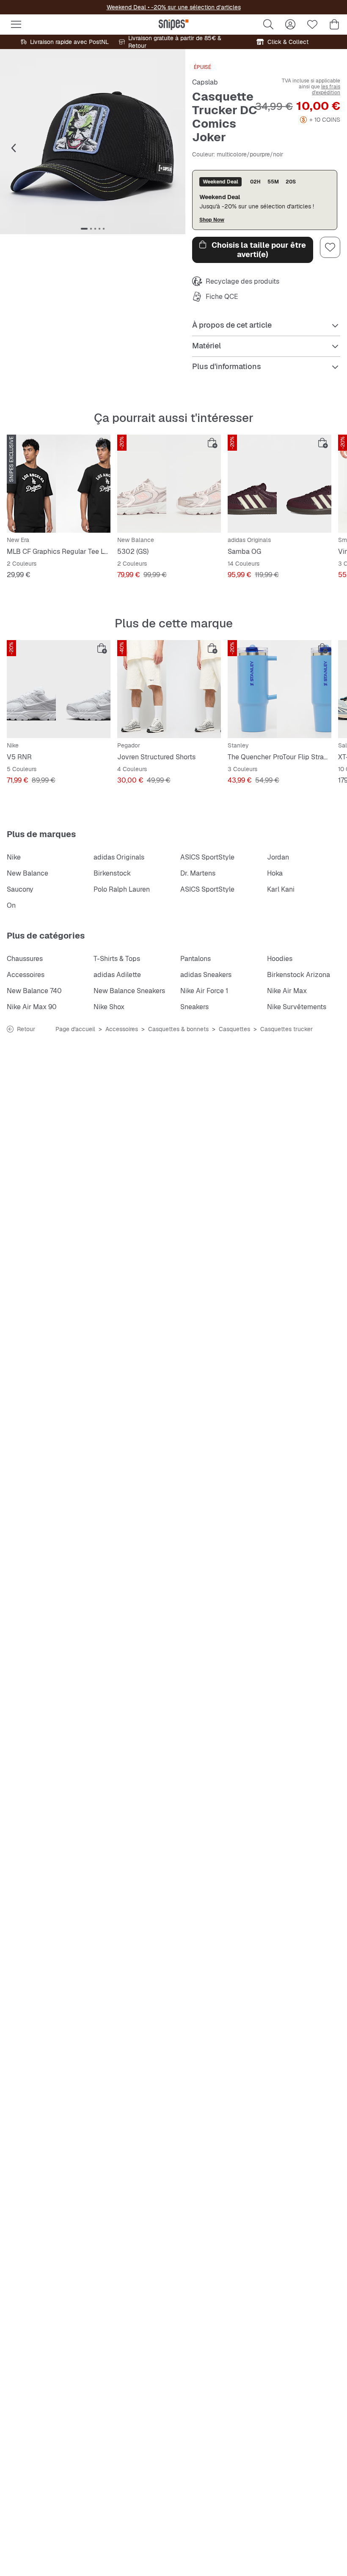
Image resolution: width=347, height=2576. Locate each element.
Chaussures (25, 959)
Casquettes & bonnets (178, 1029)
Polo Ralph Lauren (122, 889)
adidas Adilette (117, 975)
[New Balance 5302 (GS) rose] (169, 484)
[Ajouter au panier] (102, 443)
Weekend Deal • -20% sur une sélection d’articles (174, 7)
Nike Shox (109, 1007)
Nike (14, 857)
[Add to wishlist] (330, 247)
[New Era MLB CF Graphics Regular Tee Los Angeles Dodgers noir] (59, 484)
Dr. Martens (198, 873)
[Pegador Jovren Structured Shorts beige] (169, 689)
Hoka (275, 873)
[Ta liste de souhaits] (312, 25)
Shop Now (212, 220)
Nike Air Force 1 (204, 991)
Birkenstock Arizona (299, 975)
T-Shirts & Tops (117, 959)
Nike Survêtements (297, 1007)
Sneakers (194, 1007)
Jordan (278, 857)
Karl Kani (281, 889)
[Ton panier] (334, 25)
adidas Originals (119, 857)
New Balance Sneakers (129, 991)
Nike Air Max (287, 991)
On (11, 905)
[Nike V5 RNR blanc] (59, 689)
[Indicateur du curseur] (84, 229)
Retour (26, 1029)
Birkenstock (112, 873)
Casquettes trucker (286, 1029)
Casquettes (234, 1029)
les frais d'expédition (326, 90)
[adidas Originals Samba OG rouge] (280, 484)
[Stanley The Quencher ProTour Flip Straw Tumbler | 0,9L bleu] (280, 689)
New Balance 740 (34, 991)
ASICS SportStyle (207, 857)
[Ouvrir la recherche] (268, 25)
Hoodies (280, 959)
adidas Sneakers (206, 975)
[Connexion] (290, 25)
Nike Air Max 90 (32, 1007)
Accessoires (26, 975)
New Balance (28, 873)
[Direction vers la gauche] (14, 148)
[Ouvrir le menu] (16, 25)
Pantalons (196, 959)
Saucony (20, 889)
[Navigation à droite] (168, 148)
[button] (93, 142)
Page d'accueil (75, 1029)
